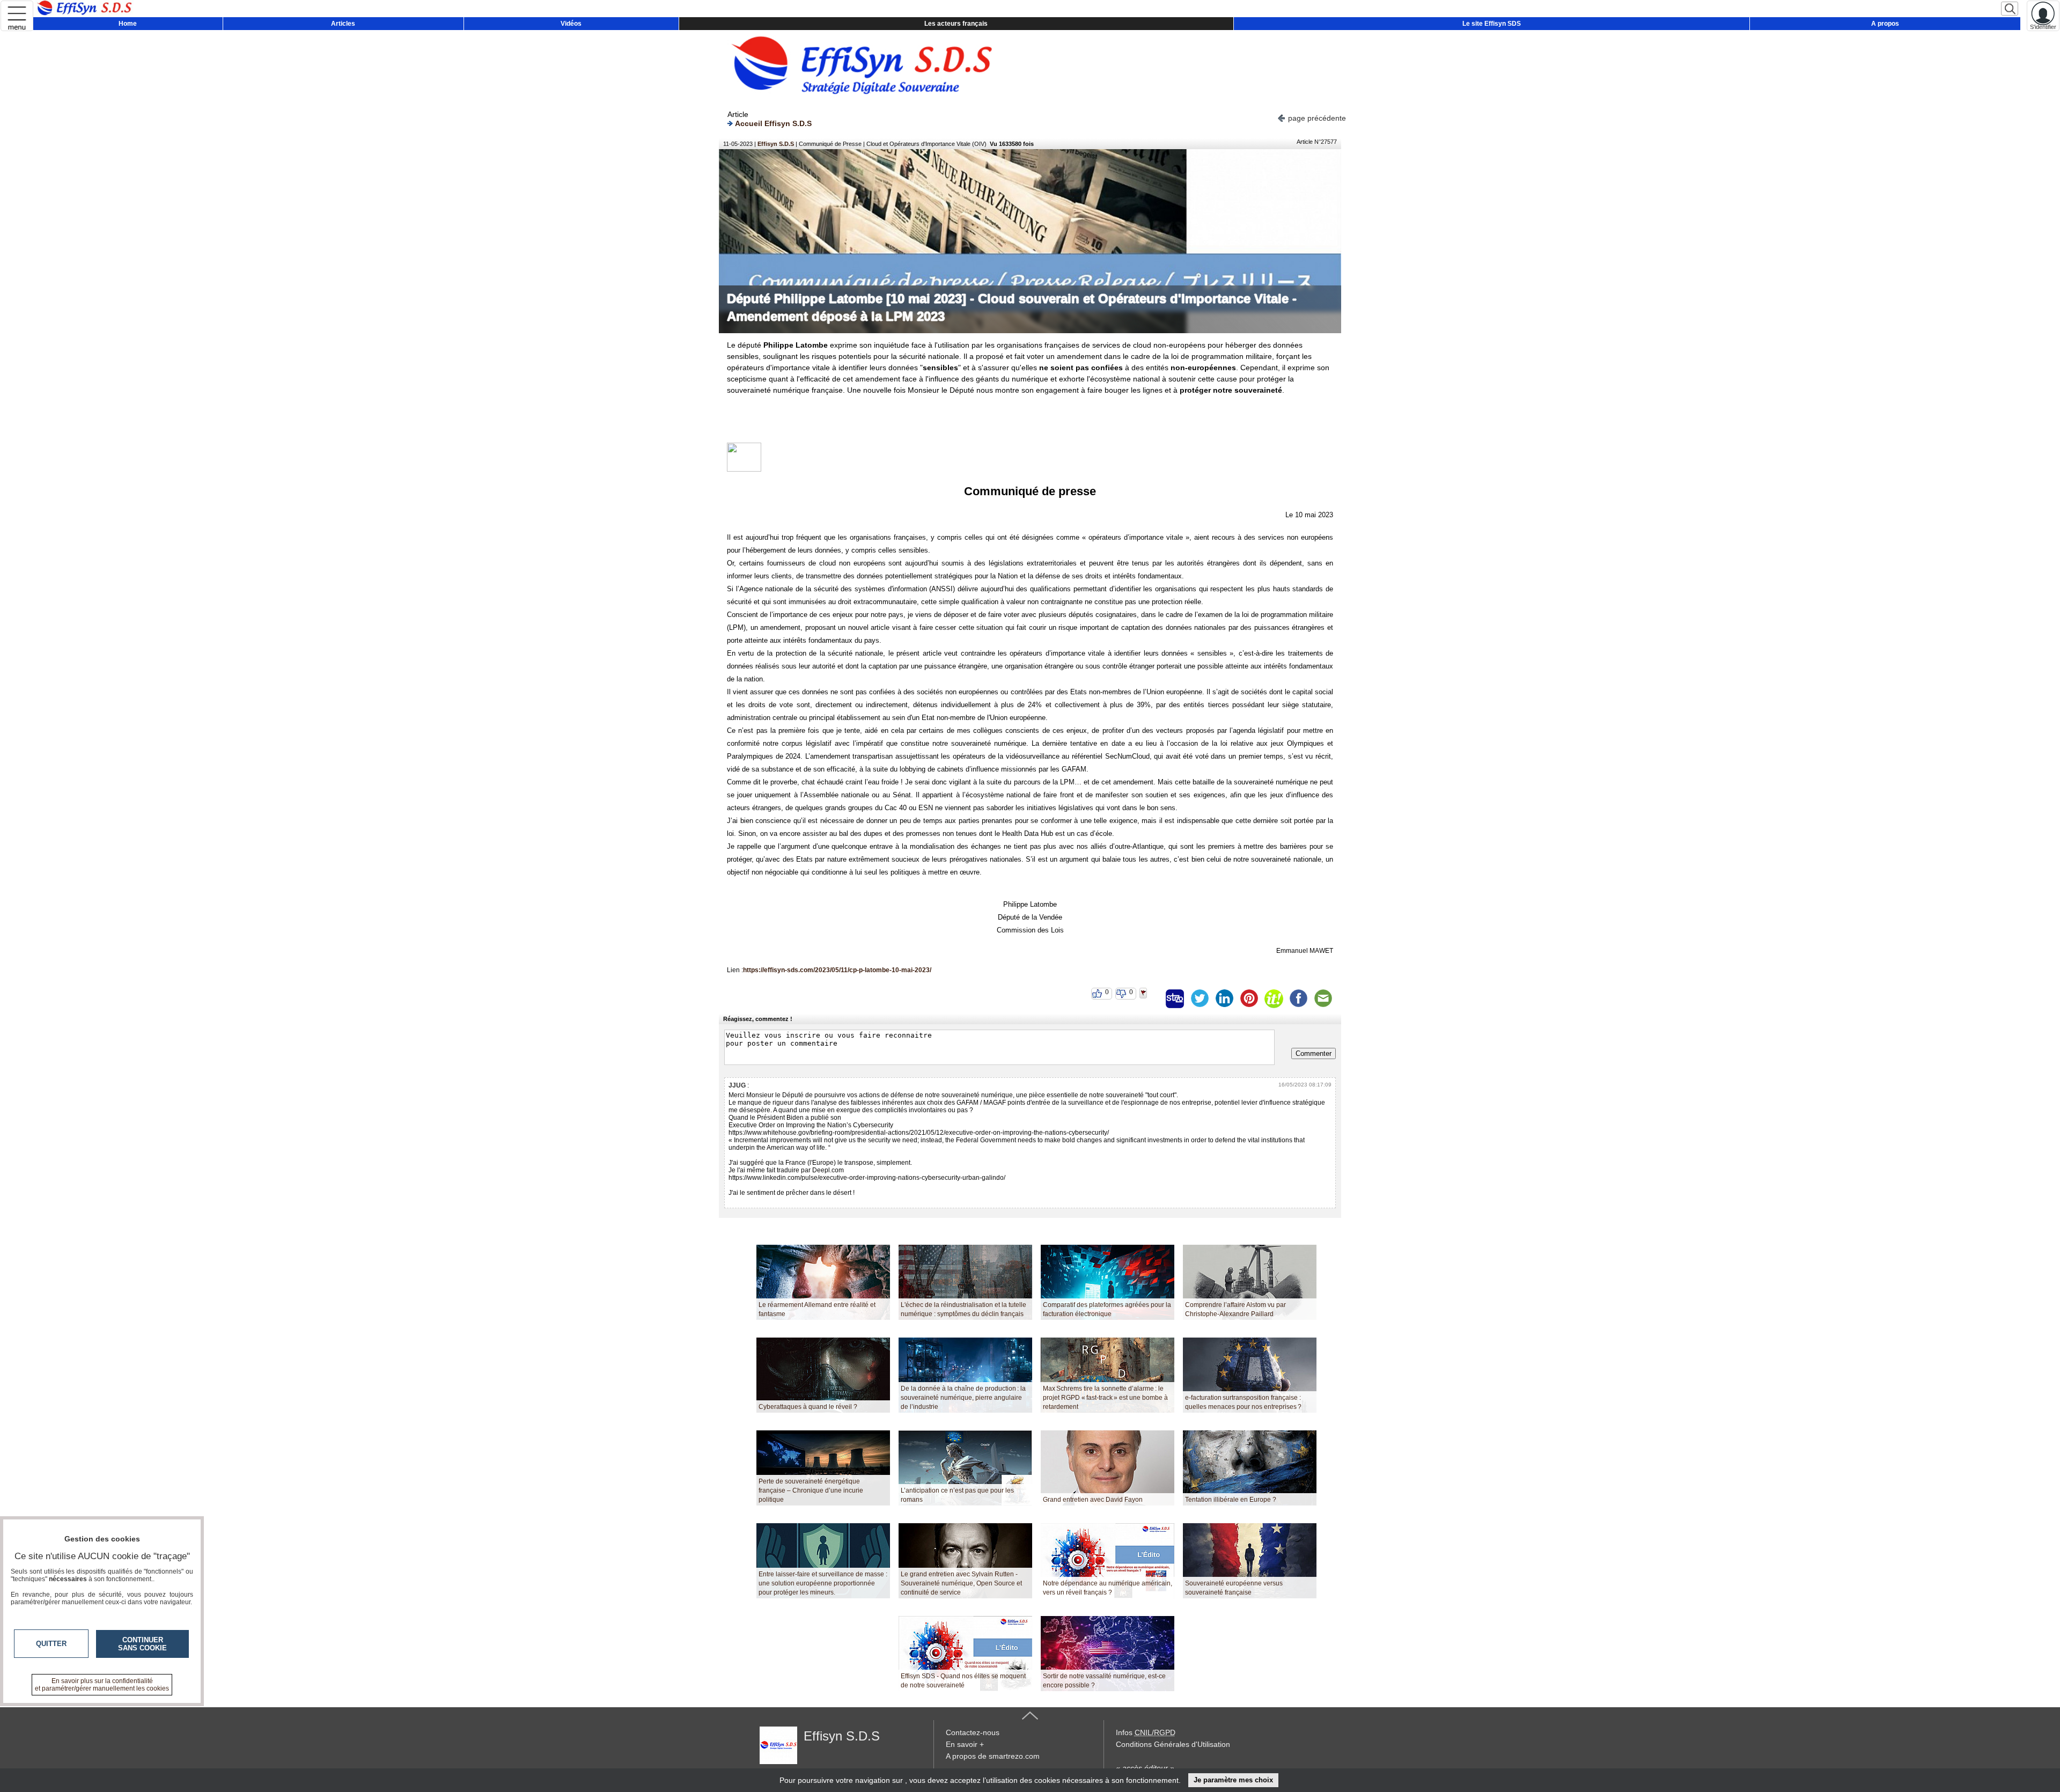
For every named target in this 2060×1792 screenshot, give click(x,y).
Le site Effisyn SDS (1492, 24)
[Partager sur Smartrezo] (1175, 998)
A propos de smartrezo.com (993, 1756)
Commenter (1314, 1053)
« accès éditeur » (1145, 1768)
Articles (343, 24)
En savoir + (965, 1744)
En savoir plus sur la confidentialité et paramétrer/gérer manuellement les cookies (102, 1685)
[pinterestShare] (1249, 998)
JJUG (737, 1085)
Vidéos (571, 24)
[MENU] (17, 16)
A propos (1885, 24)
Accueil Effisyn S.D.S (773, 123)
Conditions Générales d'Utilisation (1173, 1744)
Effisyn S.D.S (776, 144)
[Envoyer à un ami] (1323, 998)
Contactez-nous (973, 1732)
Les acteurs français (956, 24)
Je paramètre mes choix (1233, 1780)
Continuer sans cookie (142, 1644)
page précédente (1317, 118)
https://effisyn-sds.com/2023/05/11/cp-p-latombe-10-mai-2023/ (837, 970)
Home (128, 24)
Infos (1146, 1732)
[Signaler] (1150, 998)
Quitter (51, 1644)
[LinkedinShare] (1224, 998)
